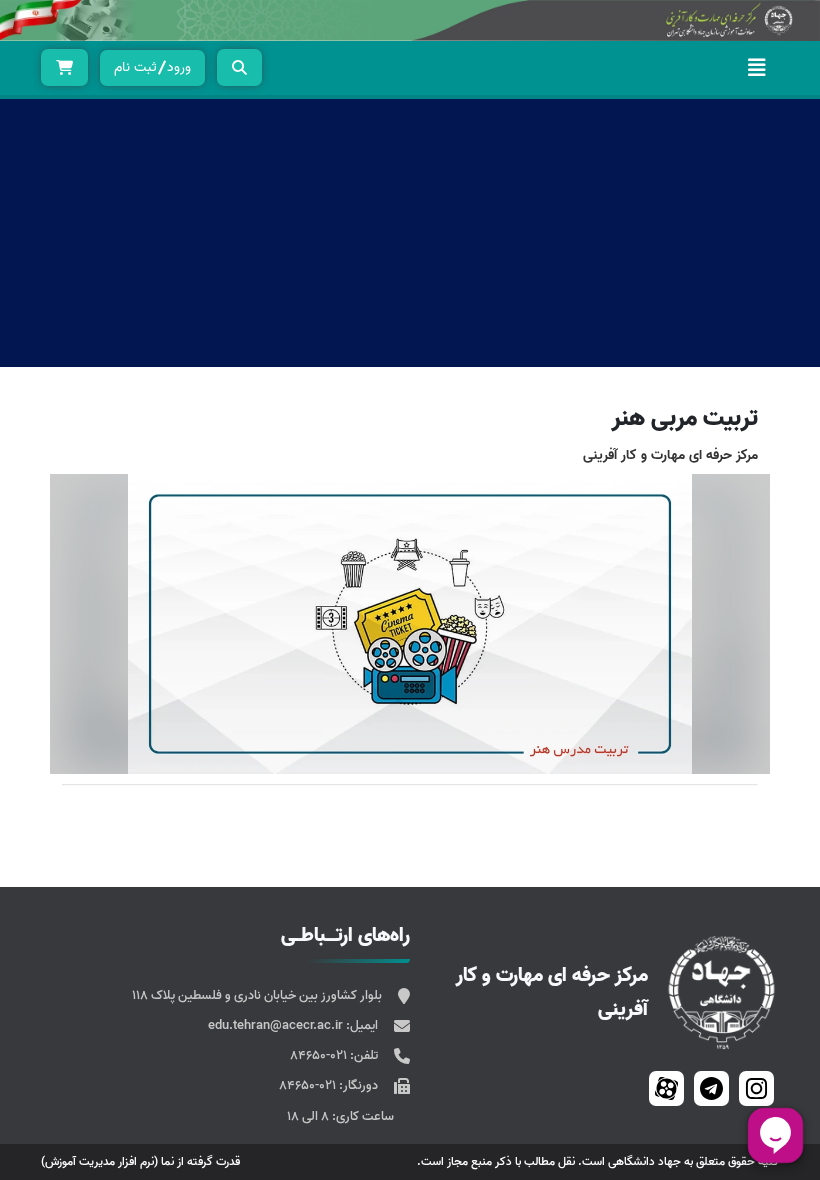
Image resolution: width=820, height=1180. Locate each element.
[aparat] (666, 1088)
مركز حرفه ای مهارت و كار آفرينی (670, 455)
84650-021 (320, 1055)
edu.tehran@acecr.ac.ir (277, 1025)
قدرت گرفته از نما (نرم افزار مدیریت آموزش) (140, 1161)
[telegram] (711, 1088)
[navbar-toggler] (757, 68)
